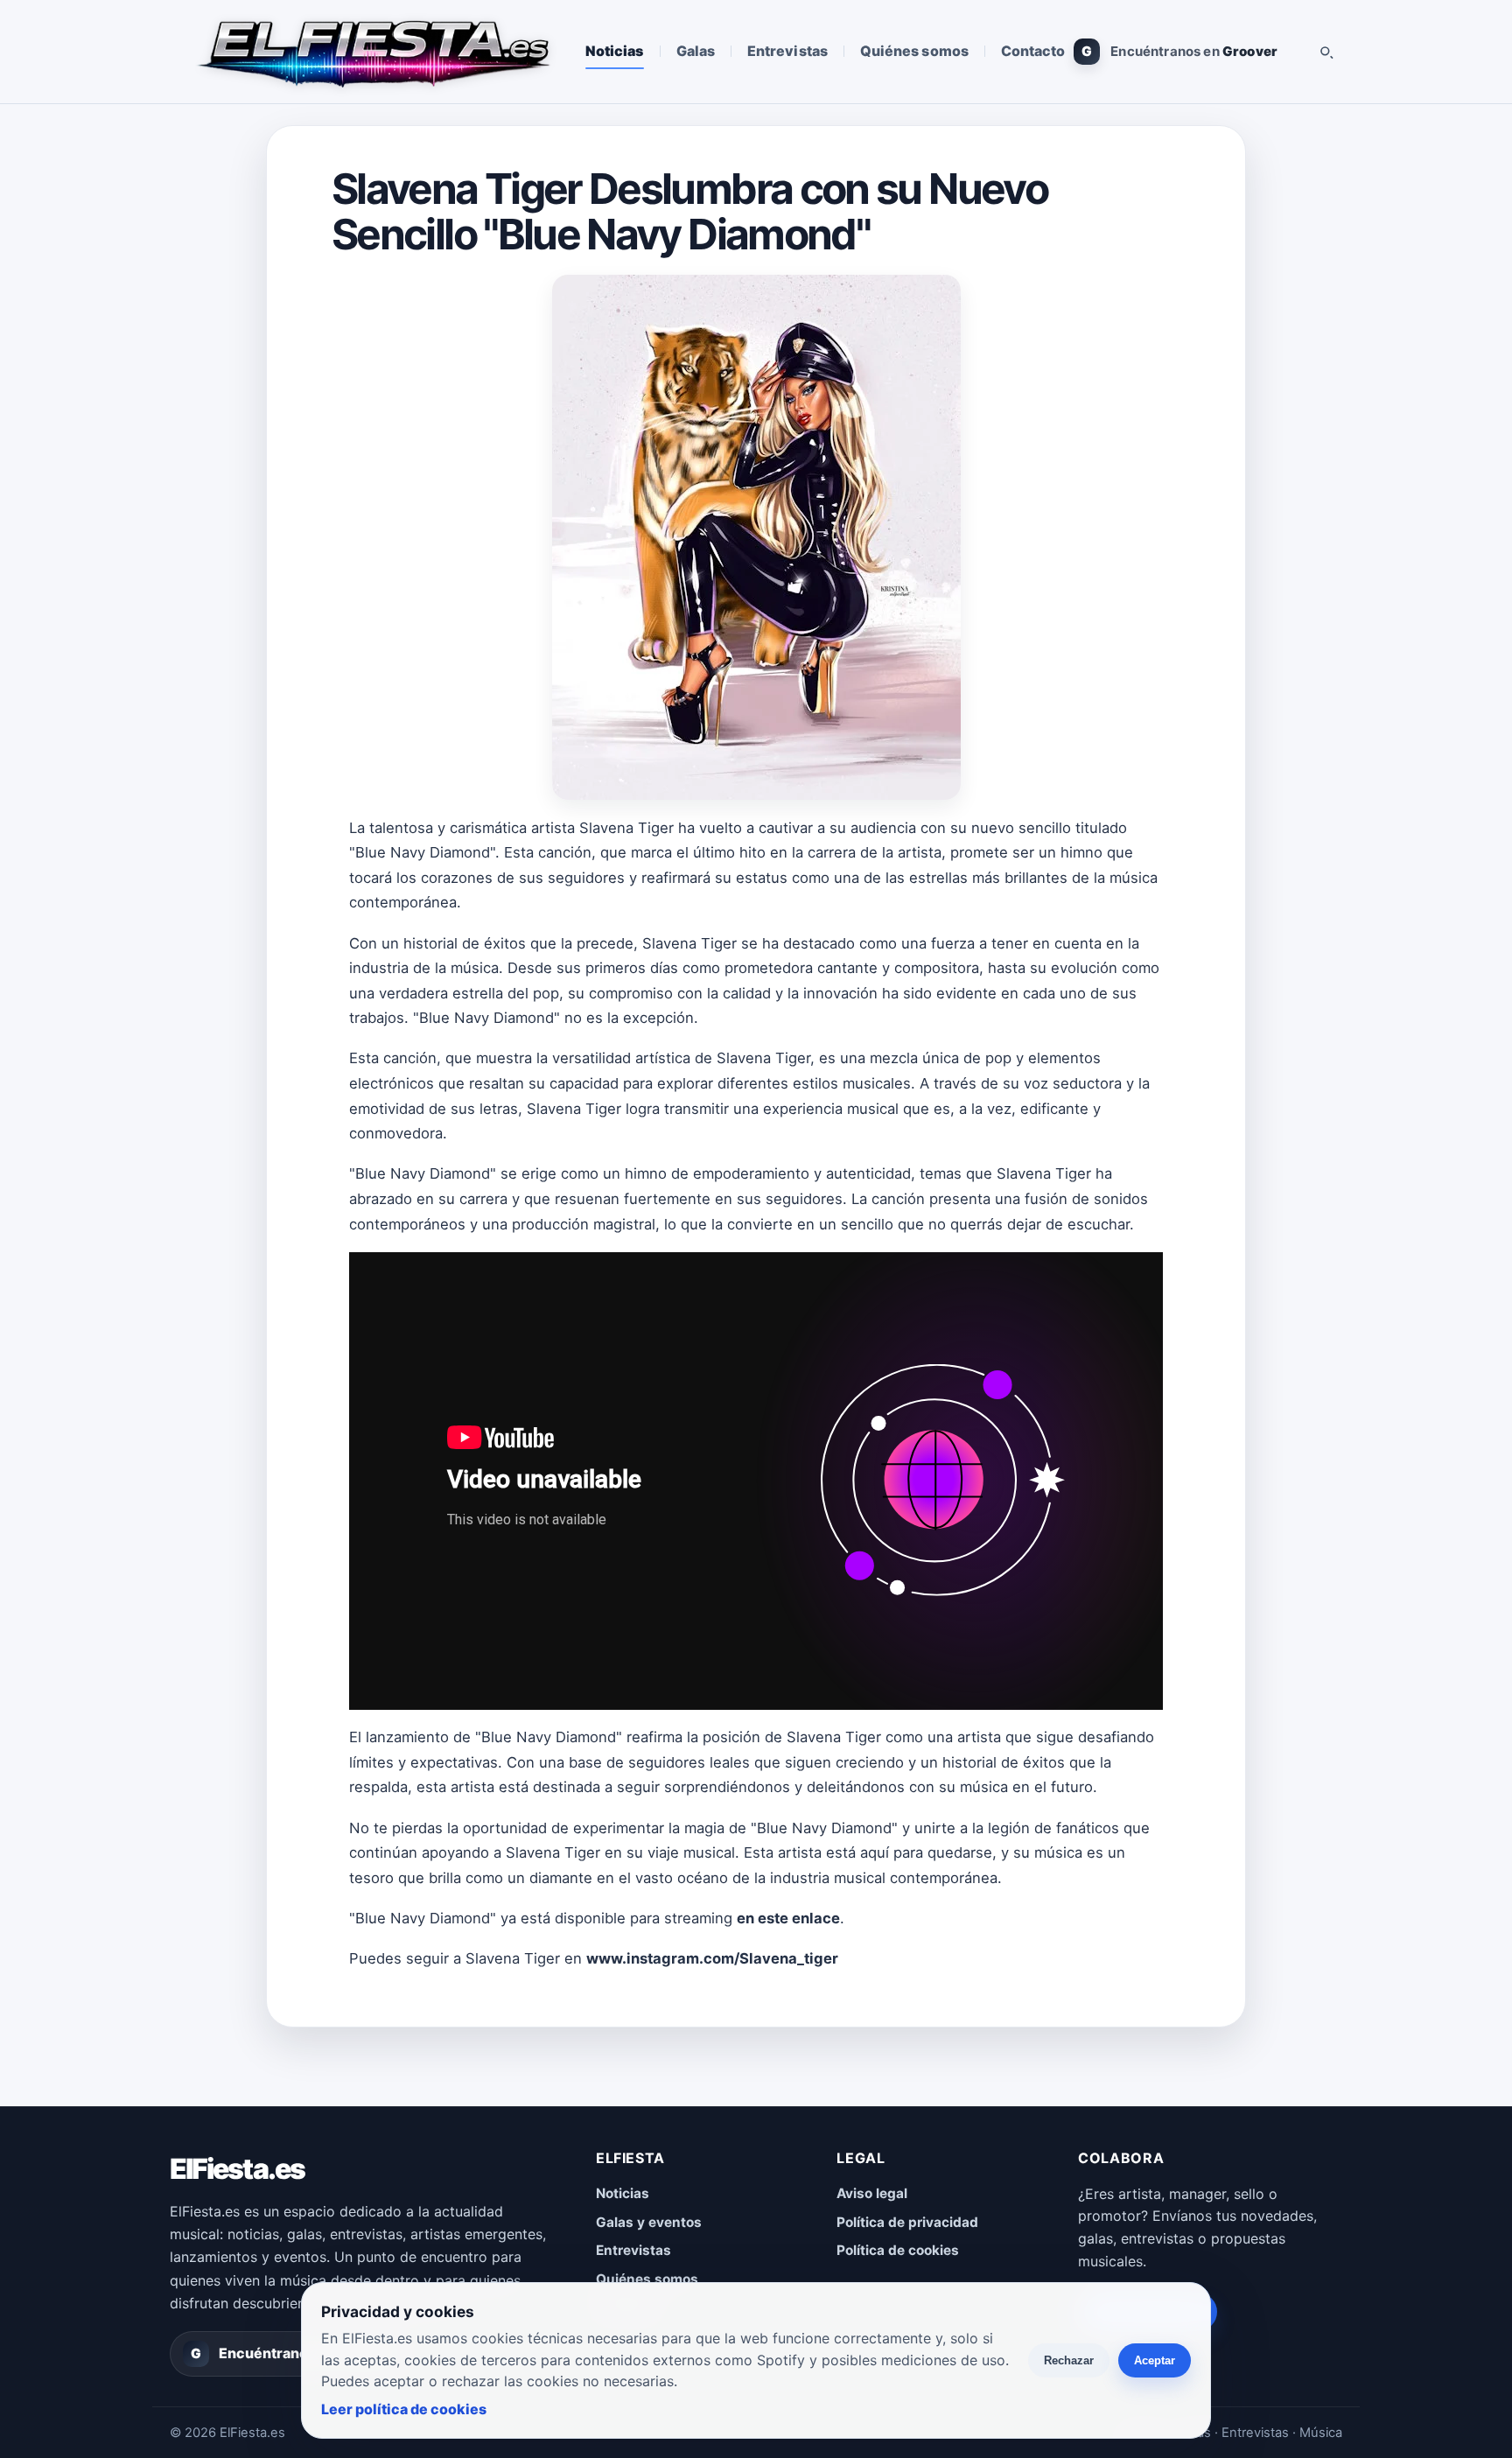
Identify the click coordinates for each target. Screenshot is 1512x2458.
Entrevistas (787, 51)
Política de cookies (898, 2250)
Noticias (615, 51)
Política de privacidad (907, 2222)
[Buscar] (1326, 52)
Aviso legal (872, 2193)
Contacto (1033, 51)
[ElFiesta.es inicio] (372, 52)
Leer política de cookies (404, 2409)
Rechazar (1069, 2360)
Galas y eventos (649, 2222)
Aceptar (1155, 2360)
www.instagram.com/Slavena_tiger (712, 1958)
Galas (696, 51)
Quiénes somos (914, 51)
